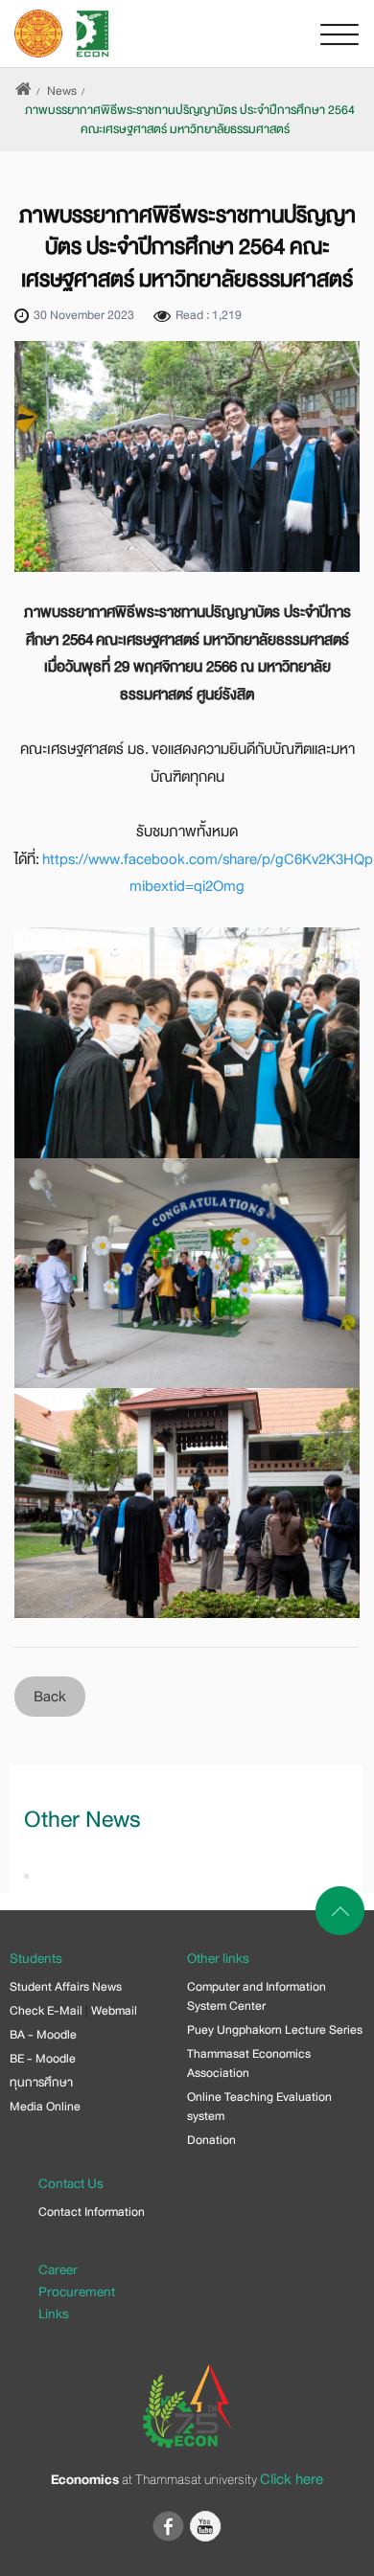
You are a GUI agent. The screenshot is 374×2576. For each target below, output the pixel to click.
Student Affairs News (66, 1987)
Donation (211, 2140)
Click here (292, 2479)
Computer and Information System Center (257, 1996)
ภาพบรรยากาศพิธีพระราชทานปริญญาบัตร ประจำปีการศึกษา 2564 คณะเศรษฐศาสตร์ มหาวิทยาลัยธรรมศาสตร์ (190, 120)
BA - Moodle (43, 2035)
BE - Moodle (43, 2059)
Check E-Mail (46, 2011)
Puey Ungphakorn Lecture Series (275, 2030)
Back (50, 1697)
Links (54, 2314)
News (62, 91)
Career (58, 2269)
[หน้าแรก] (23, 91)
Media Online (45, 2107)
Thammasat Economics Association (249, 2063)
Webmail (114, 2011)
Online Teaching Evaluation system (259, 2107)
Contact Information (92, 2212)
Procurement (77, 2291)
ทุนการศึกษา (41, 2083)
